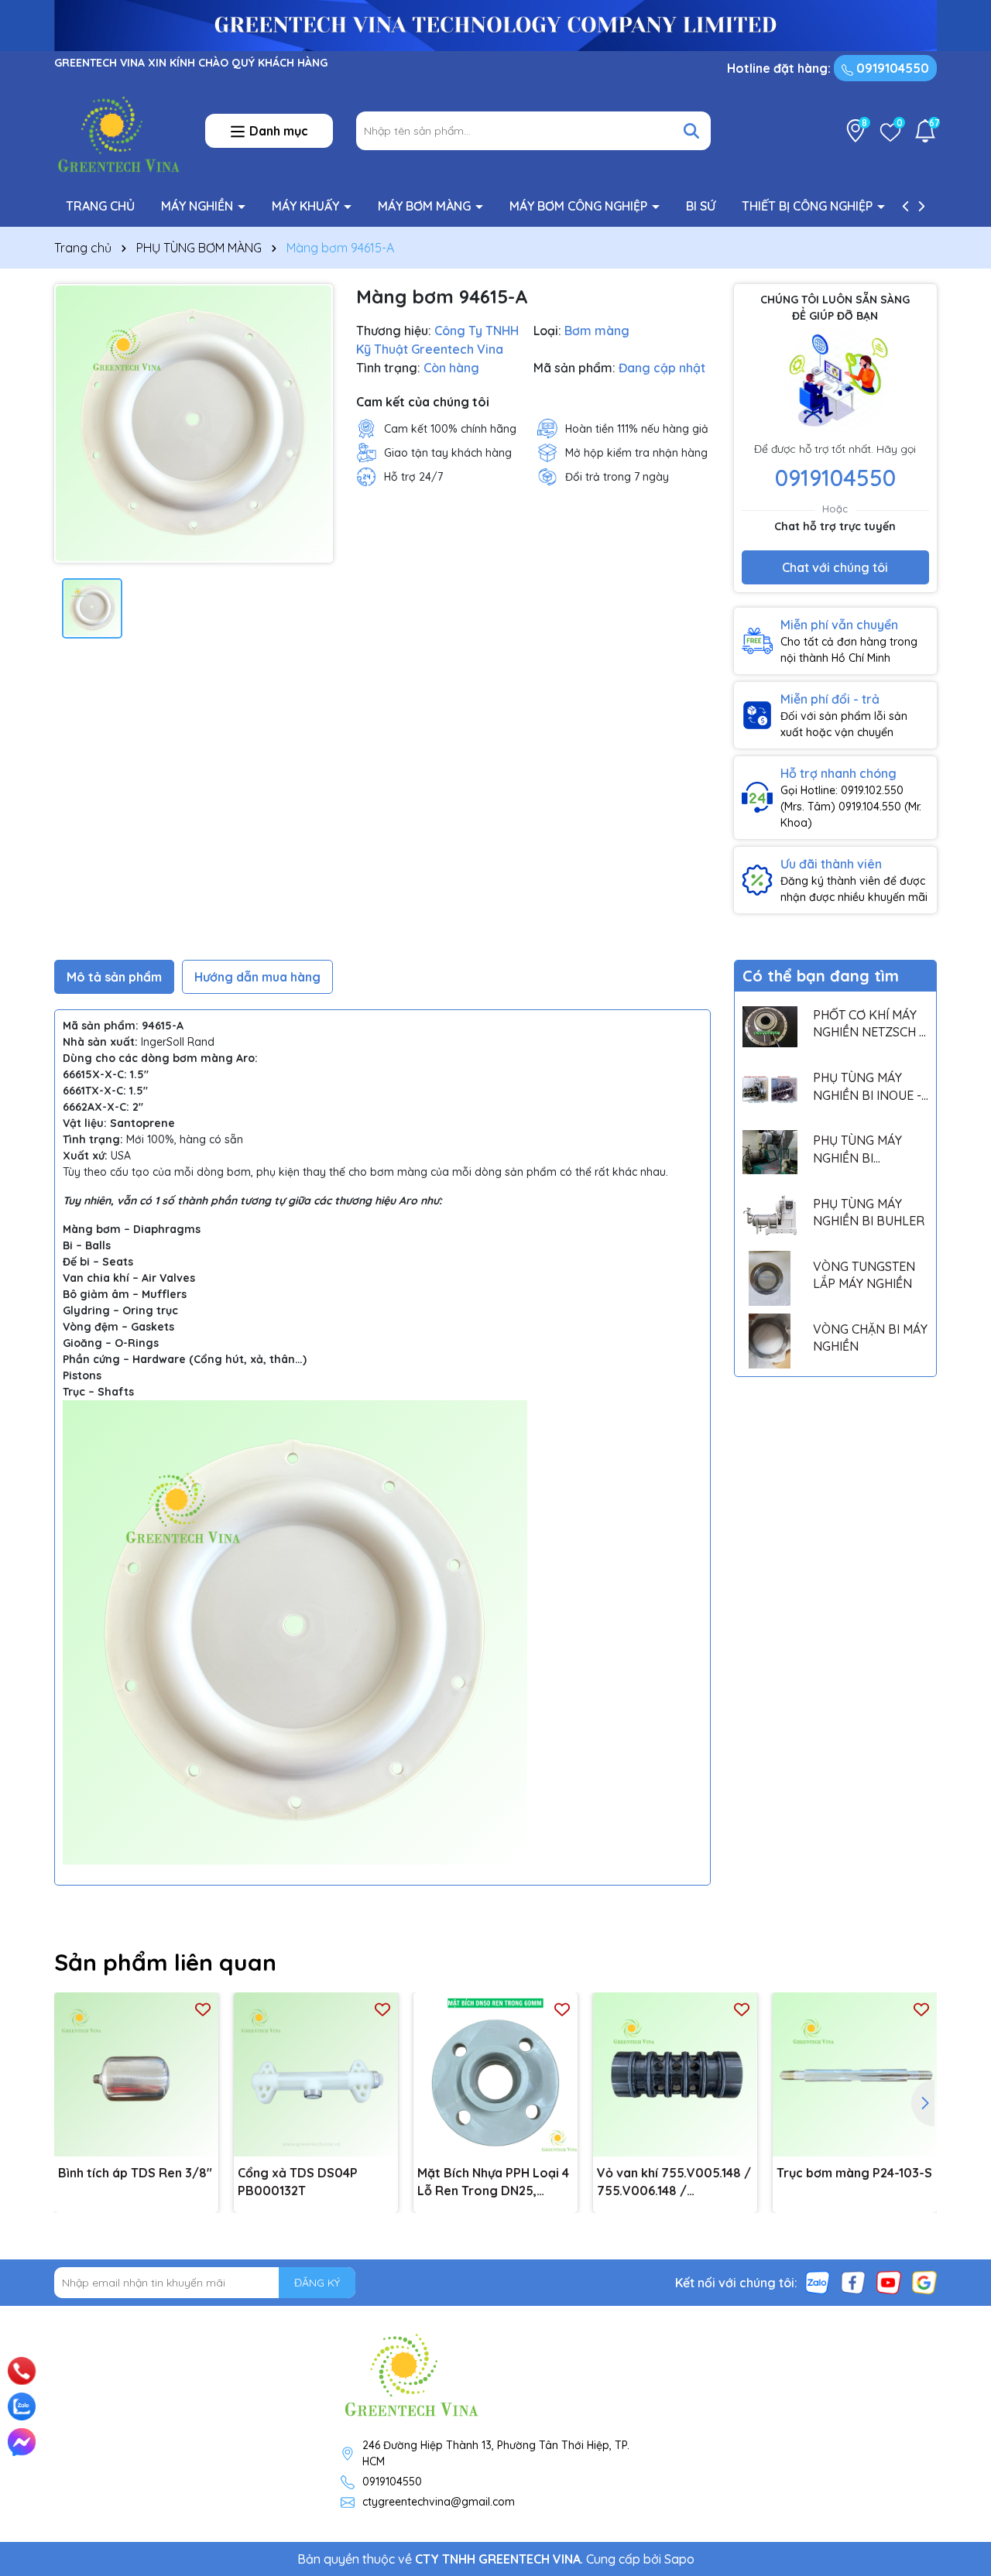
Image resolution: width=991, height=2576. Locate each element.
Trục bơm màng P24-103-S (854, 2173)
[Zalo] (818, 2282)
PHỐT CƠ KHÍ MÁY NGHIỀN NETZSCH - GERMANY (868, 1024)
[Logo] (118, 130)
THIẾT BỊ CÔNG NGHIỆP (809, 206)
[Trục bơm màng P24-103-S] (855, 2074)
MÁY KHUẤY (307, 206)
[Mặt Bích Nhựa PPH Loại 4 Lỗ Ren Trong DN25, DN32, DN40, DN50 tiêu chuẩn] (495, 2074)
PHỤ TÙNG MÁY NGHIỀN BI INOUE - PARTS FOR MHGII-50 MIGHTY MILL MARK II (867, 1087)
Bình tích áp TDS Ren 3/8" (135, 2173)
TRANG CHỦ (100, 206)
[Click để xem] (194, 423)
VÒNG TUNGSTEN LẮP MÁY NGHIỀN (864, 1275)
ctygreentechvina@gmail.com (439, 2502)
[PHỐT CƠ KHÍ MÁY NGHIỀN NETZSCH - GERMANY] (770, 1027)
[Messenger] (22, 2442)
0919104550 (891, 68)
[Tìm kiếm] (691, 131)
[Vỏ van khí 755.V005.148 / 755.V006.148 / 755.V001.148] (675, 2074)
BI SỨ (701, 206)
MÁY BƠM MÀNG (426, 206)
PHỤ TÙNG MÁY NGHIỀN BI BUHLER (869, 1212)
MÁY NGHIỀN (199, 206)
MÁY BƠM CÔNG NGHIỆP (580, 206)
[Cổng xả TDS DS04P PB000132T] (316, 2074)
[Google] (924, 2282)
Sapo (679, 2559)
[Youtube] (889, 2282)
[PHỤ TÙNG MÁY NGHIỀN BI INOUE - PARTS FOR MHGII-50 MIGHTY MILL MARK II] (770, 1089)
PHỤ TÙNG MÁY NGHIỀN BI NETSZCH (857, 1149)
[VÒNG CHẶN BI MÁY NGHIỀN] (770, 1341)
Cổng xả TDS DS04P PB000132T (298, 2181)
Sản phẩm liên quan (165, 1962)
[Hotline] (22, 2371)
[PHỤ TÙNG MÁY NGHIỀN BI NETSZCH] (770, 1152)
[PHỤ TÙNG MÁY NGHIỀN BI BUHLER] (770, 1215)
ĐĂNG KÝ (317, 2283)
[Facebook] (853, 2282)
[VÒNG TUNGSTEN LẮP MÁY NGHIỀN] (770, 1278)
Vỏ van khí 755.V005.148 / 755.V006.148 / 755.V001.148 (674, 2182)
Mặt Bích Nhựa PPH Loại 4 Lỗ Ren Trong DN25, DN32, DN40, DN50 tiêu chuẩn (493, 2182)
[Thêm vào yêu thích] (203, 2008)
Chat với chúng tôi (835, 567)
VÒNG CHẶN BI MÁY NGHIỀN (870, 1338)
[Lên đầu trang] (958, 2352)
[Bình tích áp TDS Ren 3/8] (136, 2074)
